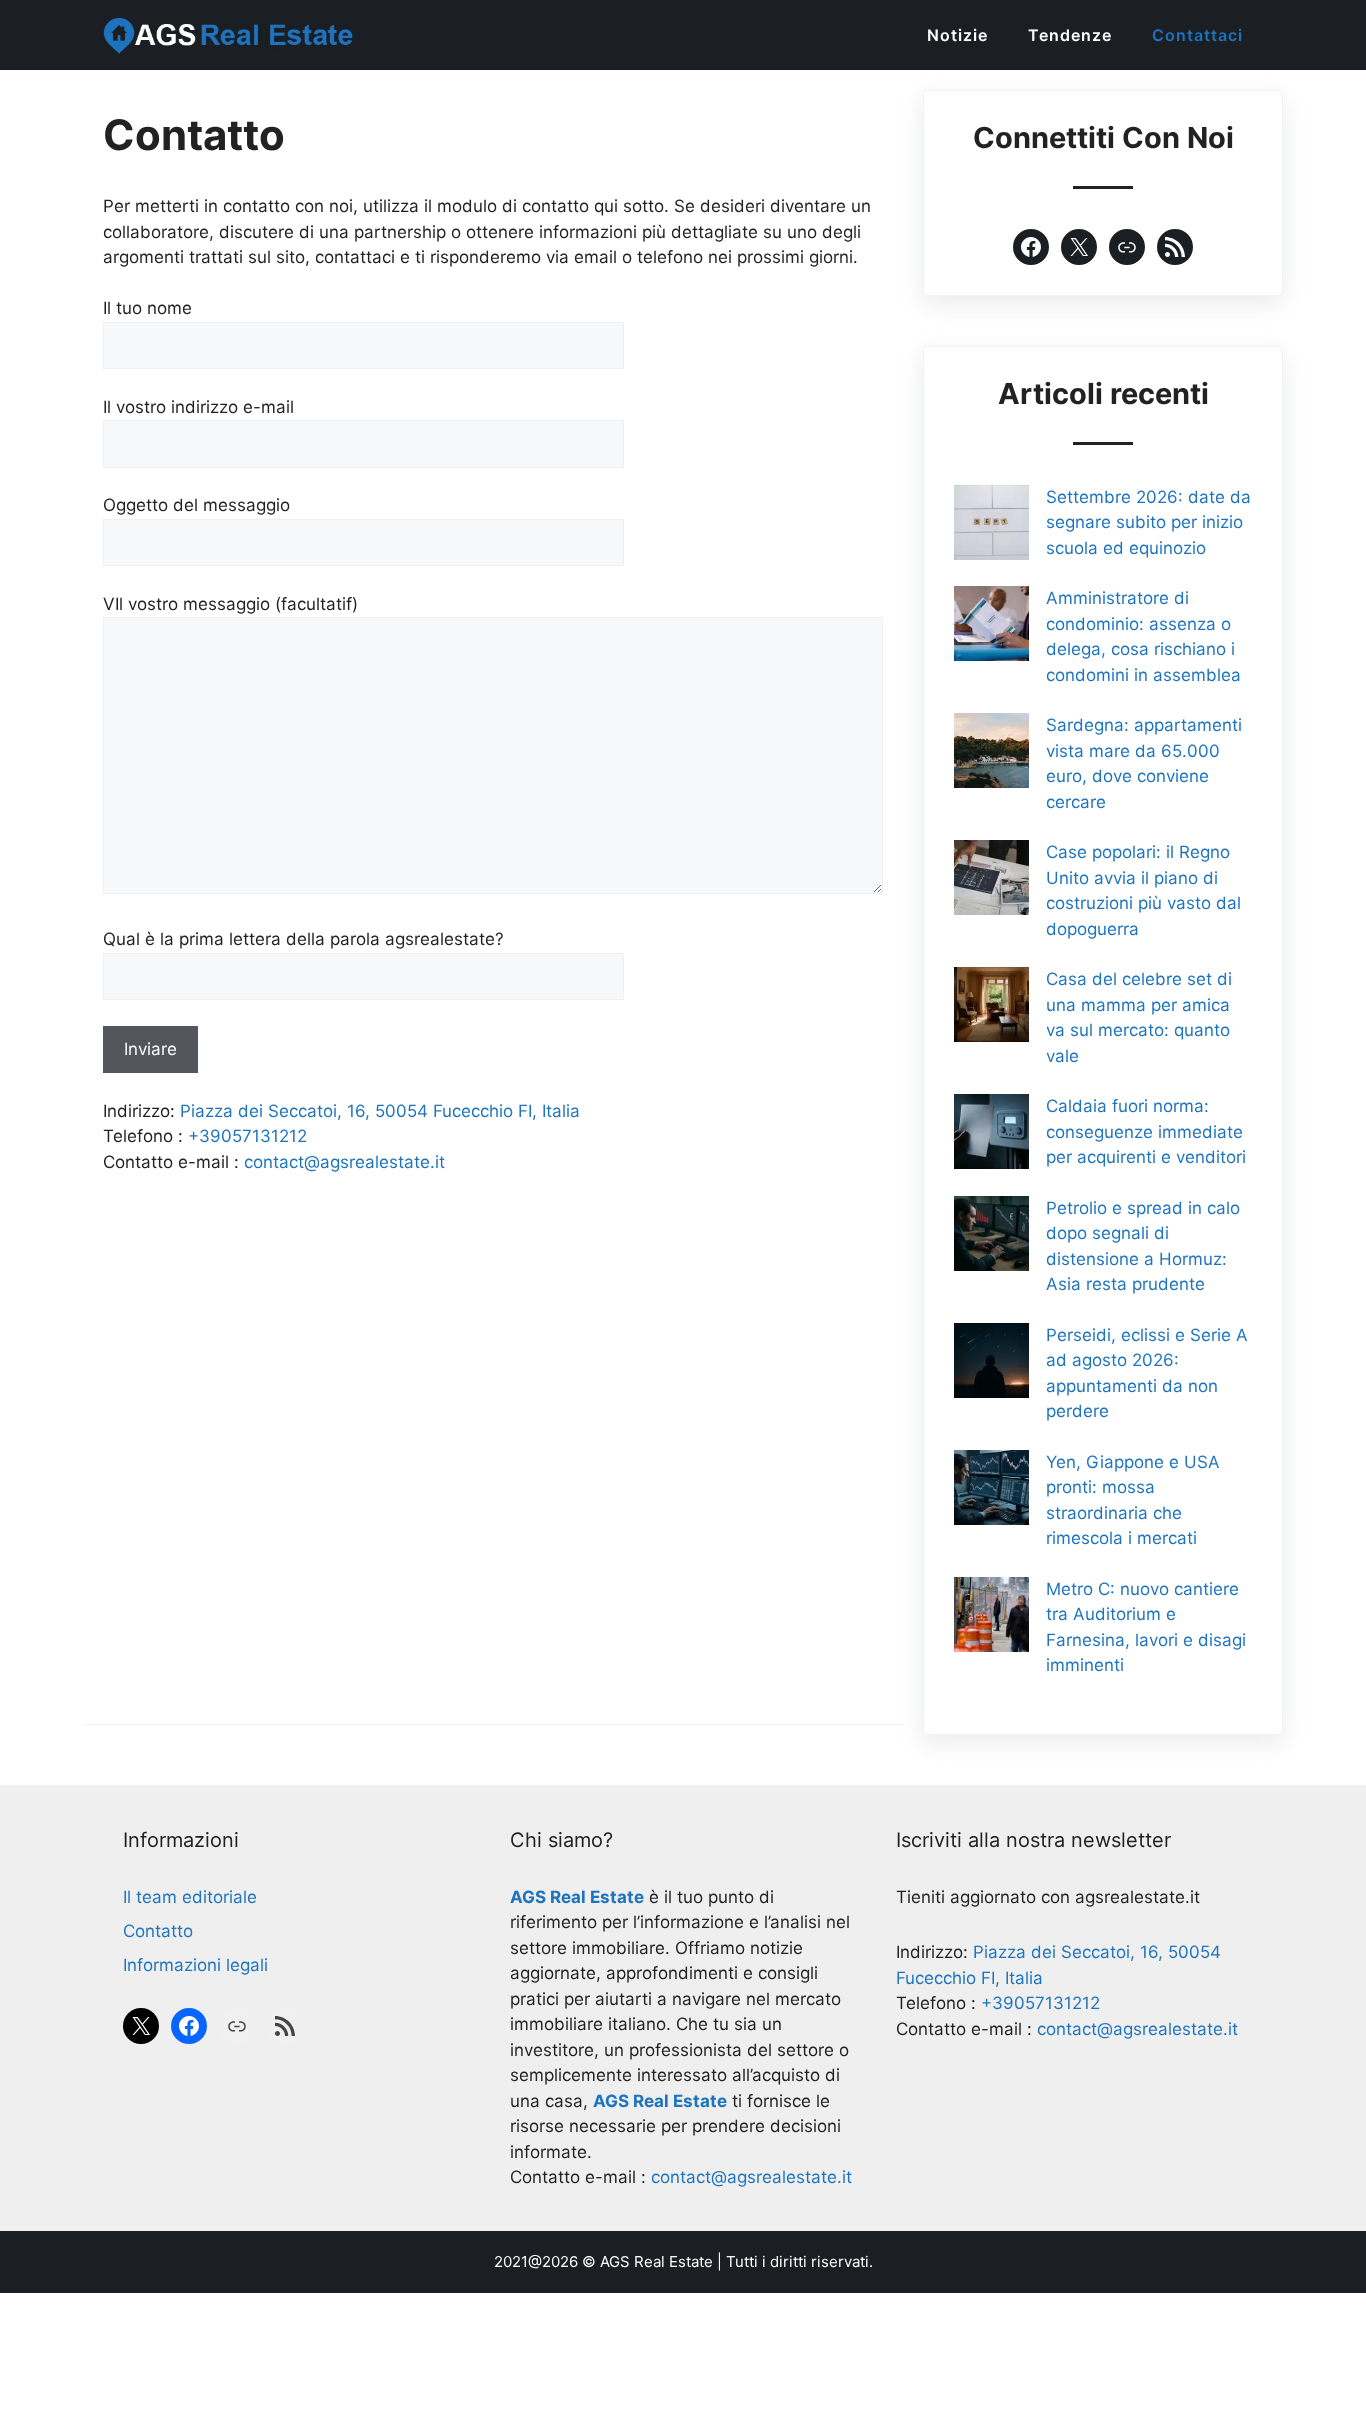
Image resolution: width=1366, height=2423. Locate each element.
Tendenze (1070, 35)
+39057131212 (247, 1136)
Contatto (158, 1931)
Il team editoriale (190, 1897)
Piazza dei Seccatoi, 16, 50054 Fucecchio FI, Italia (380, 1111)
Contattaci (1197, 35)
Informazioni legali (195, 1965)
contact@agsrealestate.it (344, 1162)
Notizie (957, 35)
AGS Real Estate (656, 2261)
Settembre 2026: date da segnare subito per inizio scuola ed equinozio (1148, 522)
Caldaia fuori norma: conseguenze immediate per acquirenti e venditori (1146, 1131)
